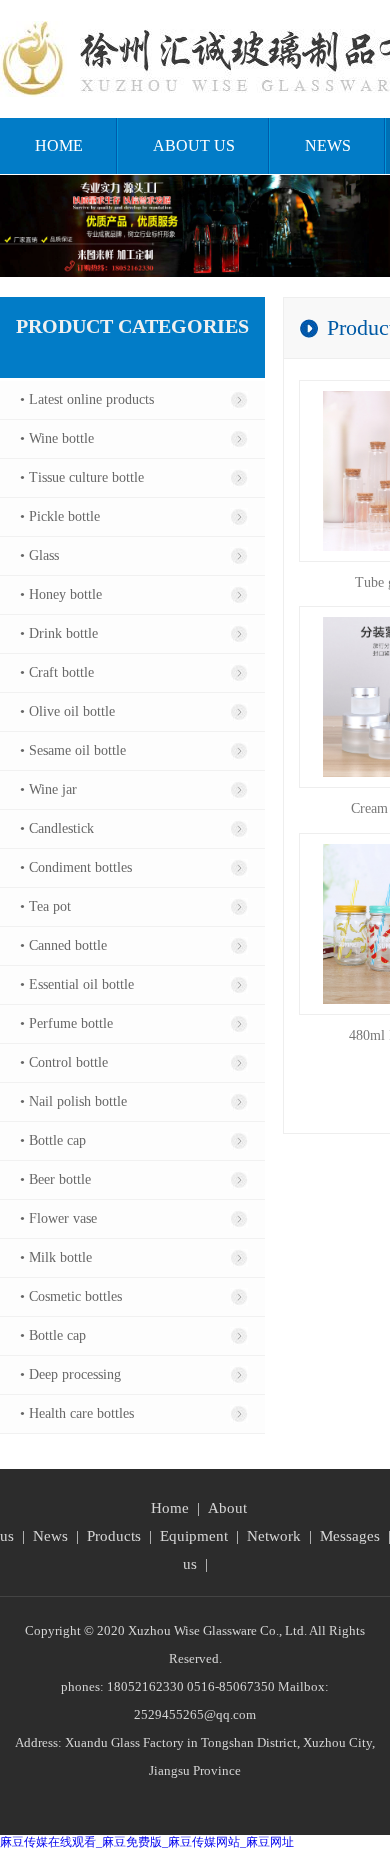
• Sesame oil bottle (73, 750)
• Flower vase (58, 1218)
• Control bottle (64, 1062)
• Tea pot (45, 906)
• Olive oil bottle (67, 711)
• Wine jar (48, 789)
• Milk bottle (56, 1257)
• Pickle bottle (60, 516)
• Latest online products (87, 399)
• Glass (39, 555)
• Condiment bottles (76, 867)
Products (114, 1536)
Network (274, 1536)
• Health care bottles (77, 1413)
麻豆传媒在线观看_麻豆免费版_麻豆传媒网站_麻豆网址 (147, 1842)
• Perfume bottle (66, 1023)
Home (59, 145)
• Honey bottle (61, 594)
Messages (350, 1536)
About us (194, 145)
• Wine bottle (57, 438)
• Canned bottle (63, 945)
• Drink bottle (59, 633)
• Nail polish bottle (73, 1101)
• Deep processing (70, 1374)
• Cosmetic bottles (71, 1296)
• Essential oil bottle (77, 984)
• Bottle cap (53, 1140)
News (328, 145)
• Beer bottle (55, 1179)
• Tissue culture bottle (82, 477)
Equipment (194, 1536)
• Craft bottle (57, 672)
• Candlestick (57, 828)
